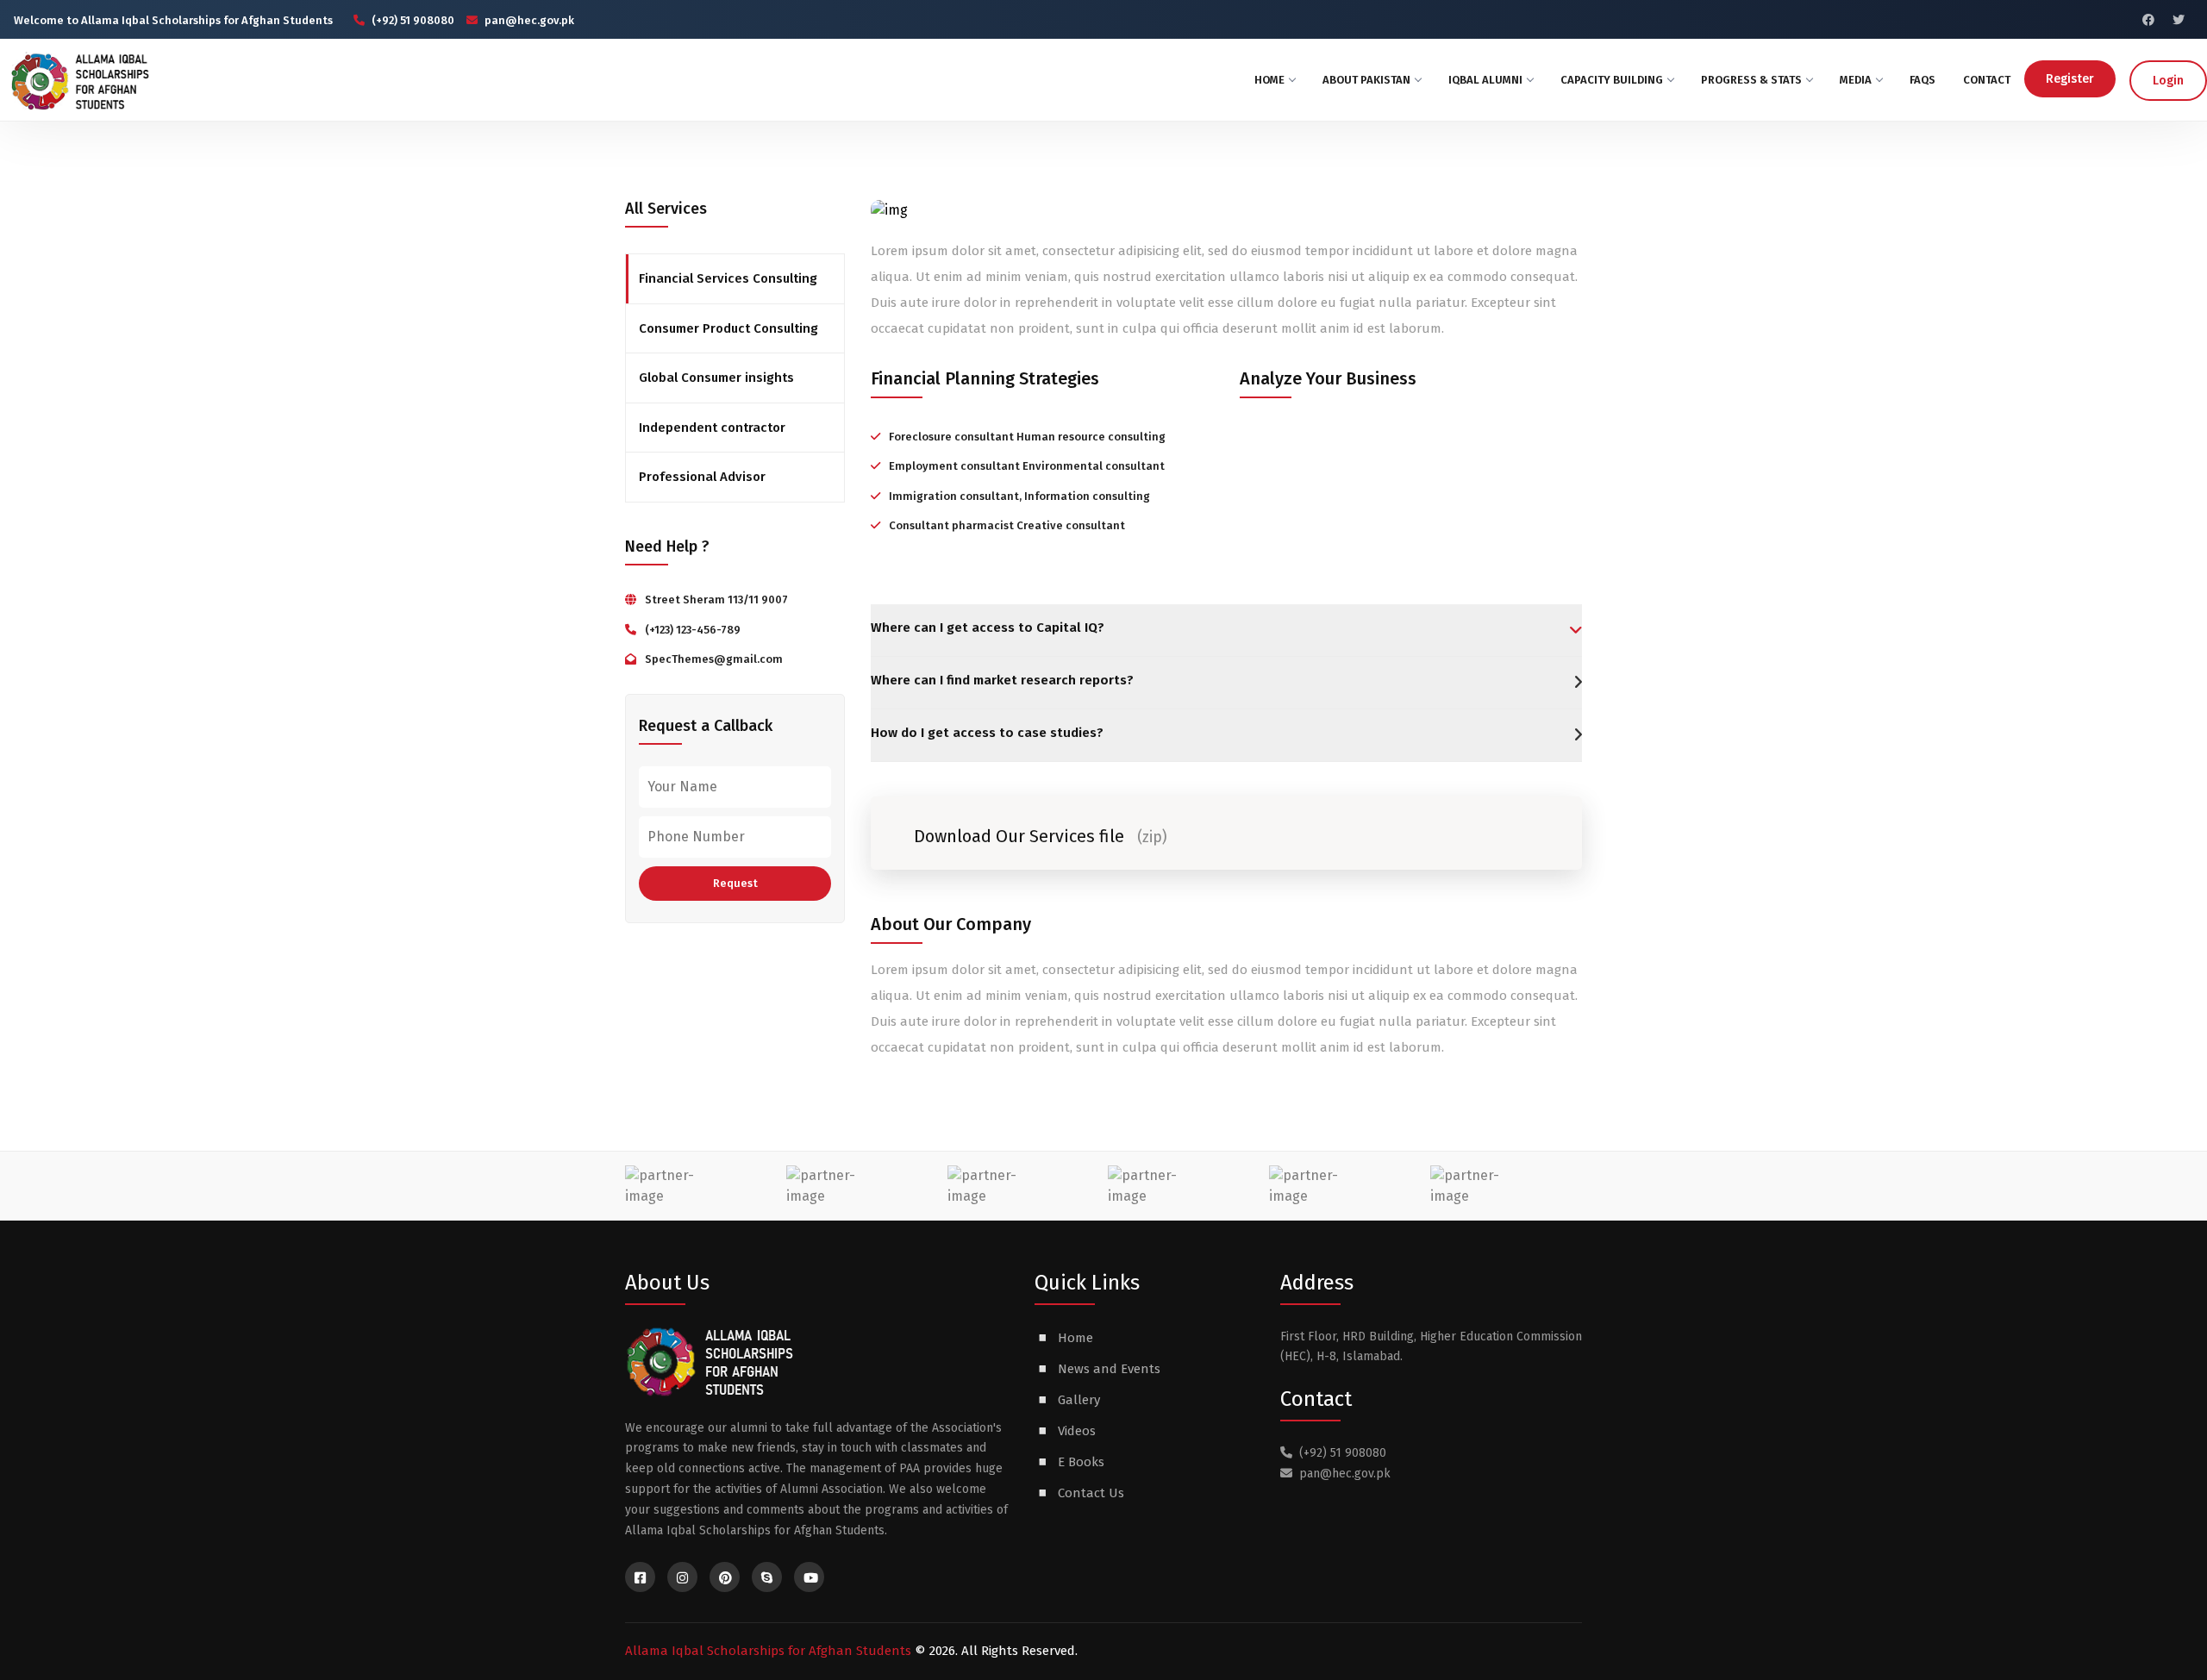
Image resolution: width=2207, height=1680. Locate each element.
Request (735, 883)
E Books (1081, 1462)
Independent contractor (712, 428)
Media (1856, 80)
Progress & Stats (1751, 80)
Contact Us (1091, 1493)
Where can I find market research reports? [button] (1002, 680)
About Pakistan (1366, 80)
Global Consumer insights (716, 378)
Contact (1987, 80)
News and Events (1109, 1369)
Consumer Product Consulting (728, 328)
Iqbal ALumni (1485, 80)
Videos (1077, 1431)
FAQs (1923, 80)
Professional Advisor (702, 477)
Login (2168, 81)
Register (2070, 79)
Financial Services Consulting (728, 278)
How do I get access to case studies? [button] (987, 733)
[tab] (1226, 630)
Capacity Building (1612, 80)
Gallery (1079, 1400)
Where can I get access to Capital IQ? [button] (988, 628)
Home (1269, 80)
